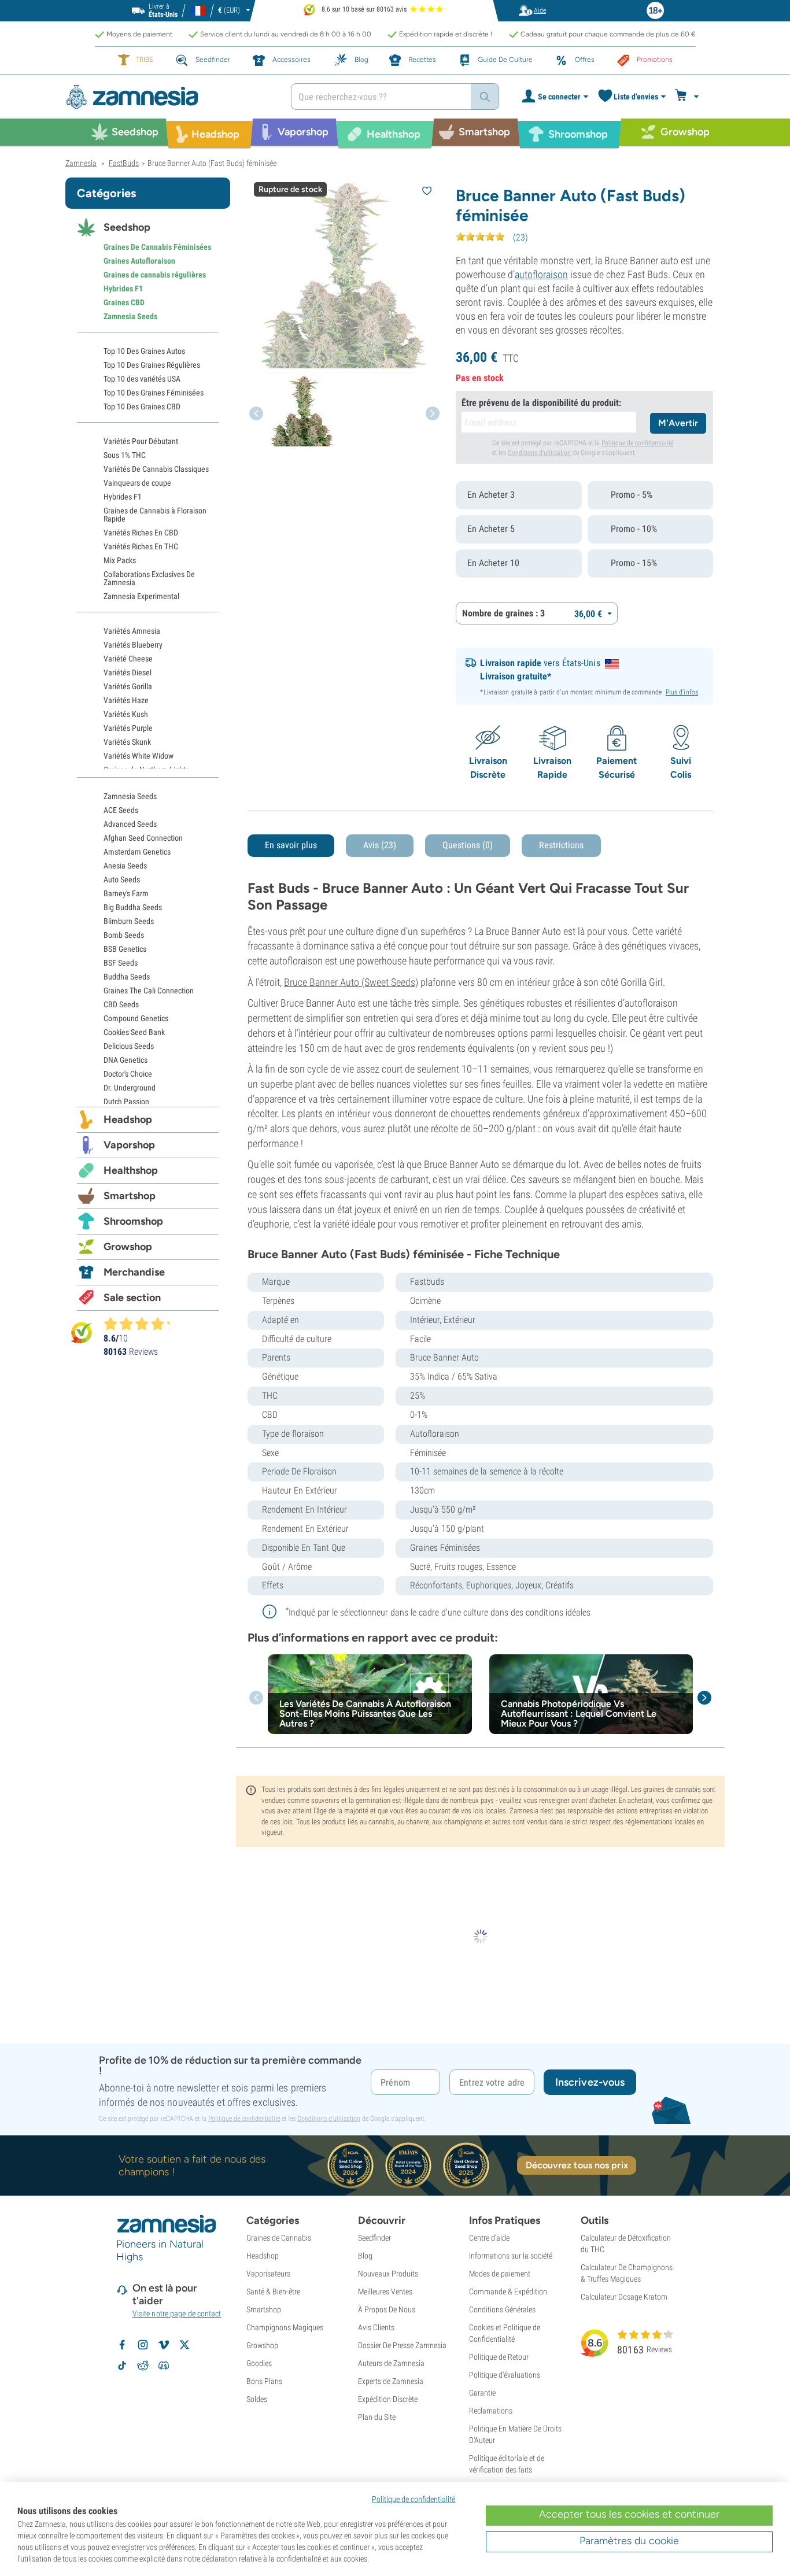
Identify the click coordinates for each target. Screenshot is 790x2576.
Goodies (259, 2363)
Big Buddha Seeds (133, 907)
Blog (365, 2256)
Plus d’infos (682, 692)
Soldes (257, 2399)
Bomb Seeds (124, 935)
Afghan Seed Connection (143, 838)
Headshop (128, 1119)
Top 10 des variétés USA (142, 379)
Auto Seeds (122, 879)
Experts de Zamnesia (391, 2381)
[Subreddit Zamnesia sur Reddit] (143, 2366)
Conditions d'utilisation (539, 453)
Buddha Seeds (127, 977)
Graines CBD (124, 302)
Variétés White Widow (139, 756)
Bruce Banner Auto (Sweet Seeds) (351, 982)
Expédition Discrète (388, 2399)
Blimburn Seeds (129, 921)
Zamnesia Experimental (141, 596)
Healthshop (131, 1170)
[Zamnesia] (169, 97)
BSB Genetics (125, 949)
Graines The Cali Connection (149, 991)
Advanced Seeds (130, 824)
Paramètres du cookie (629, 2541)
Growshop (128, 1247)
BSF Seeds (121, 963)
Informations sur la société (511, 2256)
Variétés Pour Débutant (141, 441)
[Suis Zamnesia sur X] (184, 2345)
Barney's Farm (126, 893)
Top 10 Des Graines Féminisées (154, 393)
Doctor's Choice (128, 1074)
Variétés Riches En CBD (141, 533)
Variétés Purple (128, 728)
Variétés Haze (126, 700)
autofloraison (541, 274)
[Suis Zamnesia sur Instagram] (143, 2345)
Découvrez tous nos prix (577, 2165)
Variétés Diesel (128, 672)
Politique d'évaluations (505, 2375)
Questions (468, 845)
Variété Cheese (128, 659)
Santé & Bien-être (273, 2292)
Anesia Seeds (125, 866)
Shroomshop (133, 1221)
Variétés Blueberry (133, 645)
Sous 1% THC (125, 455)
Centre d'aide (489, 2238)
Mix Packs (120, 560)
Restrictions (561, 845)
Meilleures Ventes (385, 2292)
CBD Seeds (121, 1004)
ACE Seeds (121, 810)
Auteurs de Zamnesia (391, 2363)
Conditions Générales (502, 2309)
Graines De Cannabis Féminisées (157, 247)
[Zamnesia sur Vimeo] (164, 2345)
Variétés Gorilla (128, 686)
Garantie (482, 2393)
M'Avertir (678, 423)
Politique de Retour (499, 2357)
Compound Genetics (136, 1018)
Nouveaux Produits (388, 2274)
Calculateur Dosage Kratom (624, 2297)
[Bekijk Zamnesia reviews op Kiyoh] (82, 1333)
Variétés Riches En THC (141, 546)
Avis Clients (376, 2327)
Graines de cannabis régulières (155, 275)
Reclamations (491, 2411)
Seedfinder (374, 2238)
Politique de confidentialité (637, 443)
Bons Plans (264, 2381)
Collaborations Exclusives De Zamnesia (149, 578)
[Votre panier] (689, 97)
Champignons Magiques (285, 2327)
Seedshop (127, 227)
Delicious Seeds (129, 1046)
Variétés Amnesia (132, 631)
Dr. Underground (130, 1088)
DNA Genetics (125, 1060)
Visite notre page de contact (177, 2313)
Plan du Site (377, 2417)
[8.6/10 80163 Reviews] (142, 1324)
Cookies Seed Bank (134, 1032)
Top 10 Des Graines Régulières (152, 365)
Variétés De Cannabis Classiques (156, 469)
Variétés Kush (126, 714)
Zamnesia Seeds (130, 316)
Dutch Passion (126, 1102)
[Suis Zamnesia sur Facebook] (122, 2345)
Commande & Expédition (508, 2292)
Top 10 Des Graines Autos (144, 351)
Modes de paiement (500, 2274)
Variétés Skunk (127, 742)
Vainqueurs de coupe (137, 483)
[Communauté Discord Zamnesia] (164, 2366)
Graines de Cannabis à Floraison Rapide (155, 515)
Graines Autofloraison (139, 261)
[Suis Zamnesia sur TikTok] (122, 2366)
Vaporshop (129, 1145)
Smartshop (130, 1196)
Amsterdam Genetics (137, 852)
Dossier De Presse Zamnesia (402, 2345)
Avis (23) (380, 845)
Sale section (132, 1298)
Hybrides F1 (123, 289)
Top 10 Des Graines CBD (142, 406)
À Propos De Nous (387, 2309)
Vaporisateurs (268, 2274)
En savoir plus (291, 845)
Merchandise (134, 1272)
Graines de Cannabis (279, 2238)
